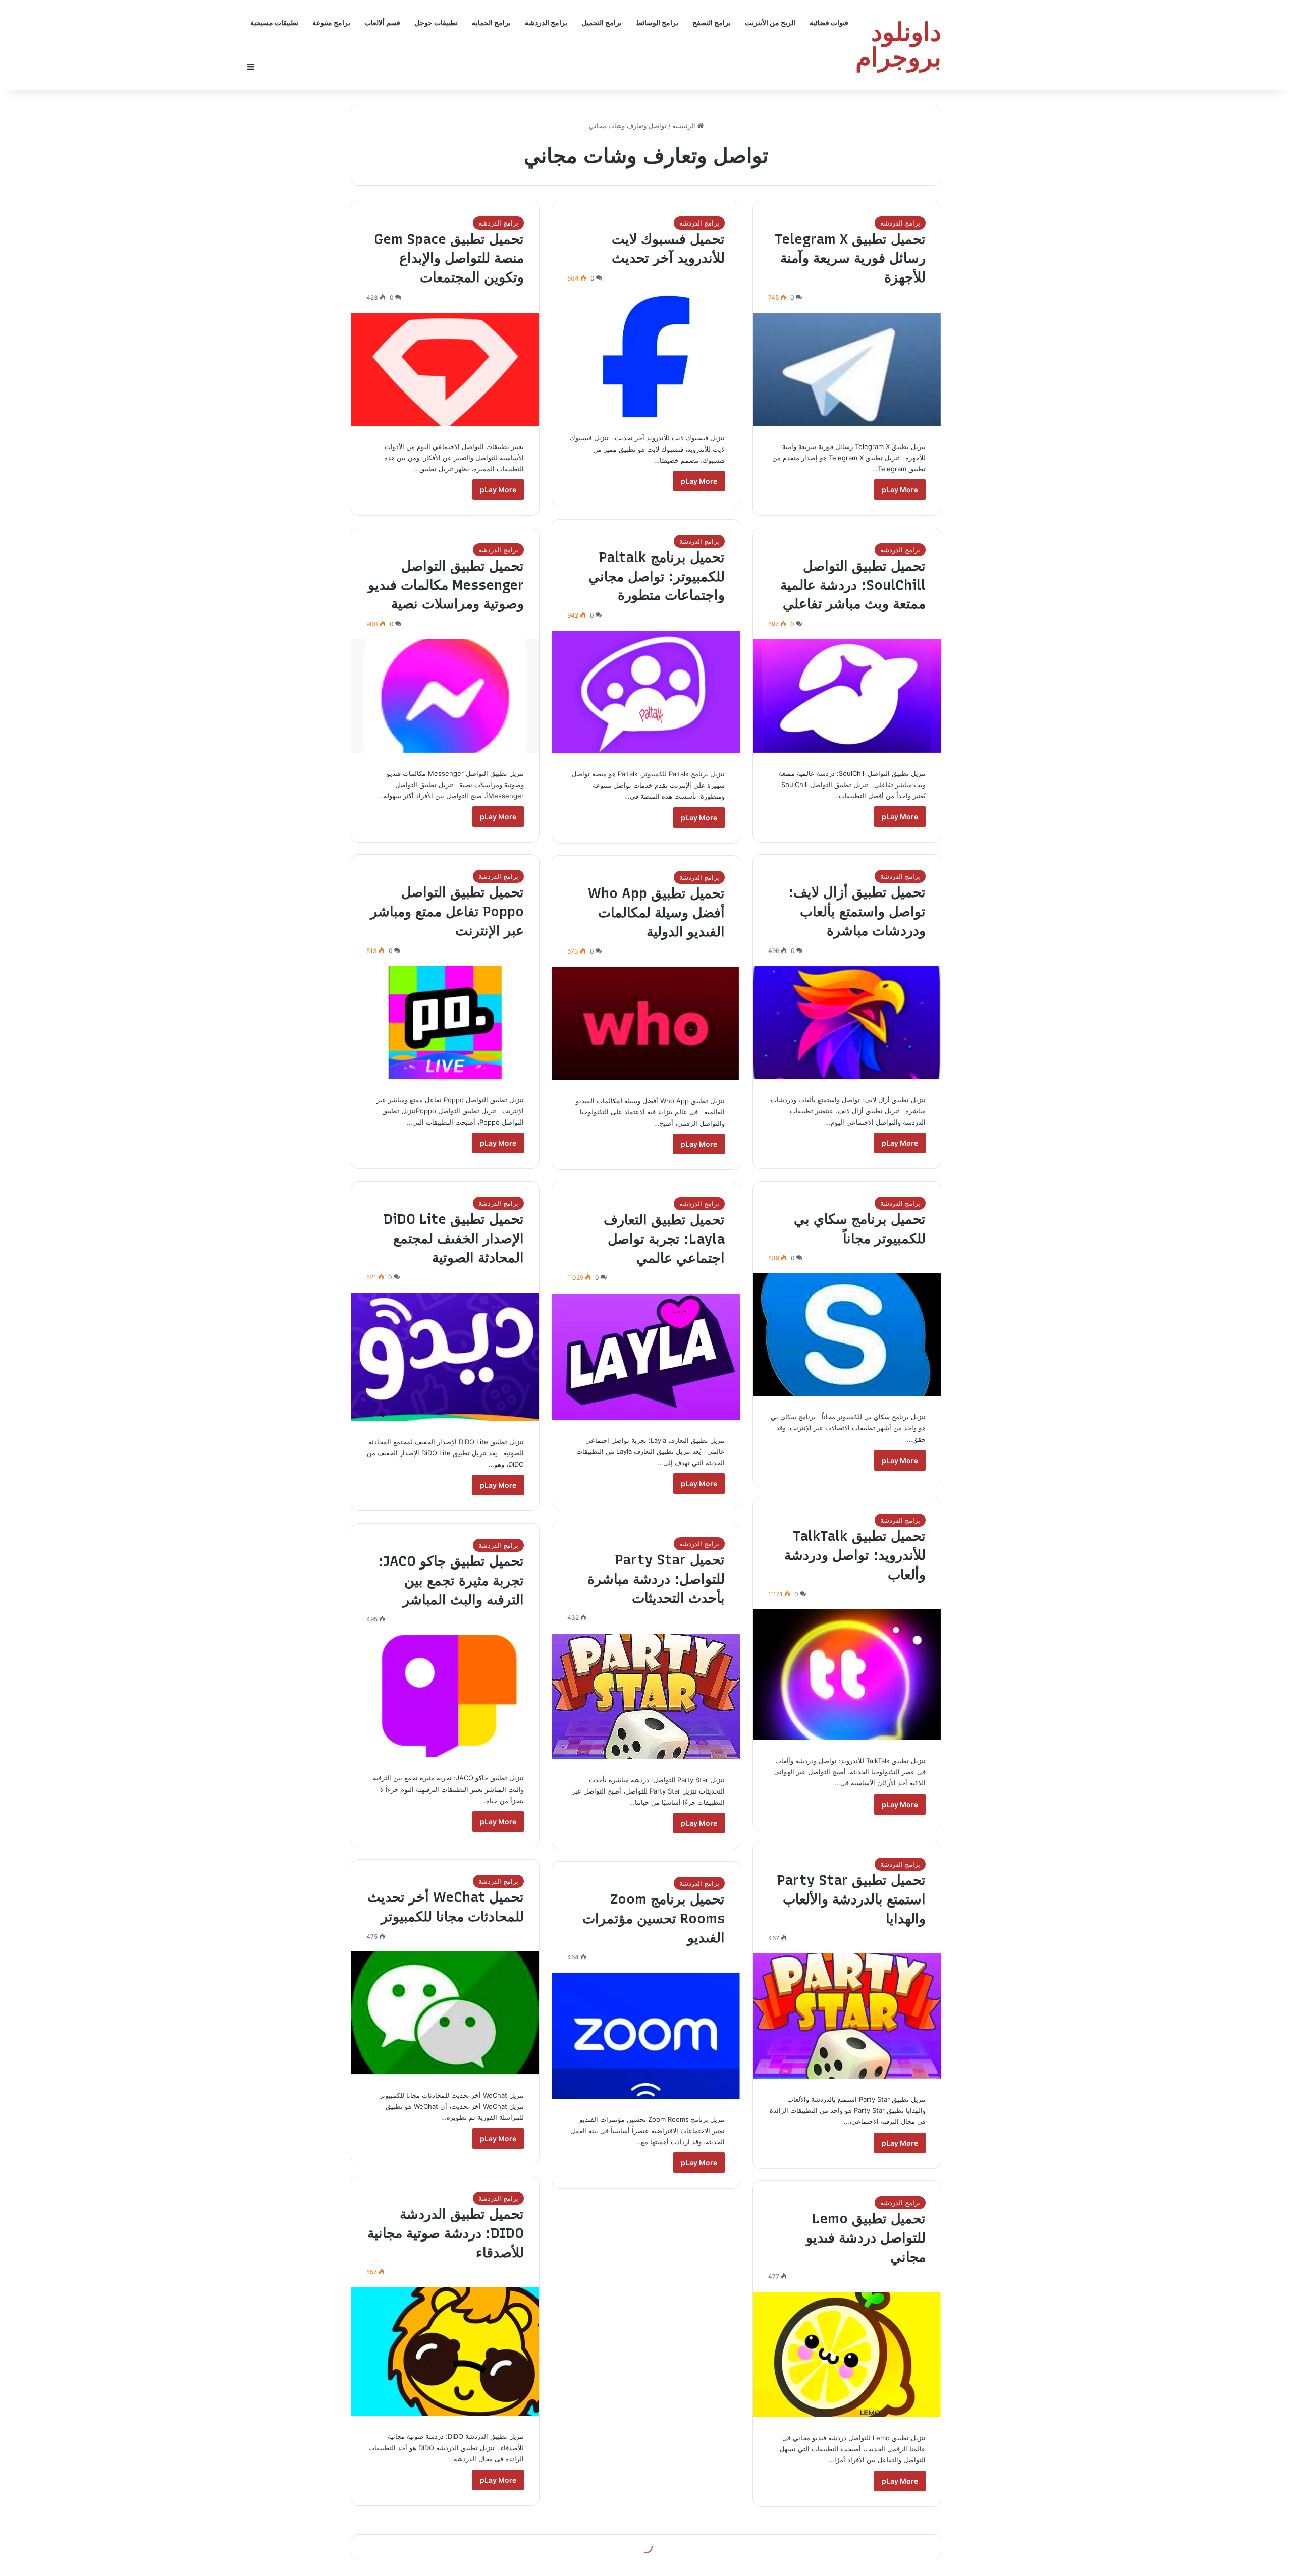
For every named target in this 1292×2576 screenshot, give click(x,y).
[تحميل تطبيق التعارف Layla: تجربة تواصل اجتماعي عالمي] (646, 1357)
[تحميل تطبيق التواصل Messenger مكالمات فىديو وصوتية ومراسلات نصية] (445, 696)
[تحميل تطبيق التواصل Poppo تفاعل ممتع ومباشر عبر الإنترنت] (445, 1023)
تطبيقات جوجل (436, 22)
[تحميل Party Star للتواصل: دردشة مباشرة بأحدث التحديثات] (646, 1696)
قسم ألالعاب (382, 22)
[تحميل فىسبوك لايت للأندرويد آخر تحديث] (646, 355)
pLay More (900, 490)
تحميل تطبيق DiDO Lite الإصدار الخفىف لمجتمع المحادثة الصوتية (454, 1238)
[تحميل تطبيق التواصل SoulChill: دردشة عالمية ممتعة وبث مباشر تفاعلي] (847, 696)
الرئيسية (685, 126)
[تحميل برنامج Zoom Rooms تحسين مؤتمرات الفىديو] (646, 2036)
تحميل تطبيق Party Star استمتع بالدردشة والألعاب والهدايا (851, 1899)
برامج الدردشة (546, 22)
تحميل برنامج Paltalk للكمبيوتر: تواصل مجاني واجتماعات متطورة (657, 576)
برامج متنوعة (331, 22)
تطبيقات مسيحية (274, 22)
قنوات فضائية (829, 22)
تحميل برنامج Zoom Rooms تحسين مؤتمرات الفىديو (654, 1918)
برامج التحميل (602, 22)
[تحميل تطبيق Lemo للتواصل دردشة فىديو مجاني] (847, 2355)
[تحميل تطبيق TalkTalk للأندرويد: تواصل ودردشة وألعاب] (847, 1675)
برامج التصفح (712, 22)
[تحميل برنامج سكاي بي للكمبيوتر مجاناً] (847, 1335)
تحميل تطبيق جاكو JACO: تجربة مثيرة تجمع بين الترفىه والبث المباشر (451, 1580)
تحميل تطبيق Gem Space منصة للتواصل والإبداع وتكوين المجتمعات (449, 258)
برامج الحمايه (491, 22)
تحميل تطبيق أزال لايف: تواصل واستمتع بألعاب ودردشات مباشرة (857, 911)
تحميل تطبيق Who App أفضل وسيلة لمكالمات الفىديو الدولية (656, 912)
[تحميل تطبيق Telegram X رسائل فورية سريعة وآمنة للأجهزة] (847, 369)
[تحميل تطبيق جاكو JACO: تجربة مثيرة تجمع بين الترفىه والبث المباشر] (445, 1696)
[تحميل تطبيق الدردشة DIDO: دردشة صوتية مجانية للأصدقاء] (445, 2351)
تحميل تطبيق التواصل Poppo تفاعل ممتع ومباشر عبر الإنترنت (447, 911)
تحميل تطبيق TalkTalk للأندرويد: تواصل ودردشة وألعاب (855, 1555)
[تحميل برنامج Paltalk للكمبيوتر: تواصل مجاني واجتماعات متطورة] (646, 692)
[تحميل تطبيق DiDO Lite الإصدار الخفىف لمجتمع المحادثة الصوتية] (445, 1357)
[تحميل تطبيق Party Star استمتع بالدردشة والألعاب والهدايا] (847, 2016)
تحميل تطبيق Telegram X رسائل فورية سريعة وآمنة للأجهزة (850, 258)
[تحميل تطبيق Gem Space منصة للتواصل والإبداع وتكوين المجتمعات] (445, 369)
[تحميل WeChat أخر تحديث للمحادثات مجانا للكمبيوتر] (445, 2013)
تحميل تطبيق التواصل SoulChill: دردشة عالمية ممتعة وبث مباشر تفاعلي (853, 585)
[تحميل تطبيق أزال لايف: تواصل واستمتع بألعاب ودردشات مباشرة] (847, 1023)
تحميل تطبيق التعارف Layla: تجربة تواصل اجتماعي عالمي (664, 1239)
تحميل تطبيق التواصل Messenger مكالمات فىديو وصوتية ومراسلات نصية (446, 585)
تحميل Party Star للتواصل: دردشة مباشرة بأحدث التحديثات (656, 1579)
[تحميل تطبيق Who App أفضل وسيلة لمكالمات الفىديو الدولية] (646, 1023)
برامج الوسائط (657, 22)
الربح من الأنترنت (770, 22)
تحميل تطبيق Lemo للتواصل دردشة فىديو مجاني (866, 2238)
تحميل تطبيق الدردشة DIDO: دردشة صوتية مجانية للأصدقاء (446, 2233)
